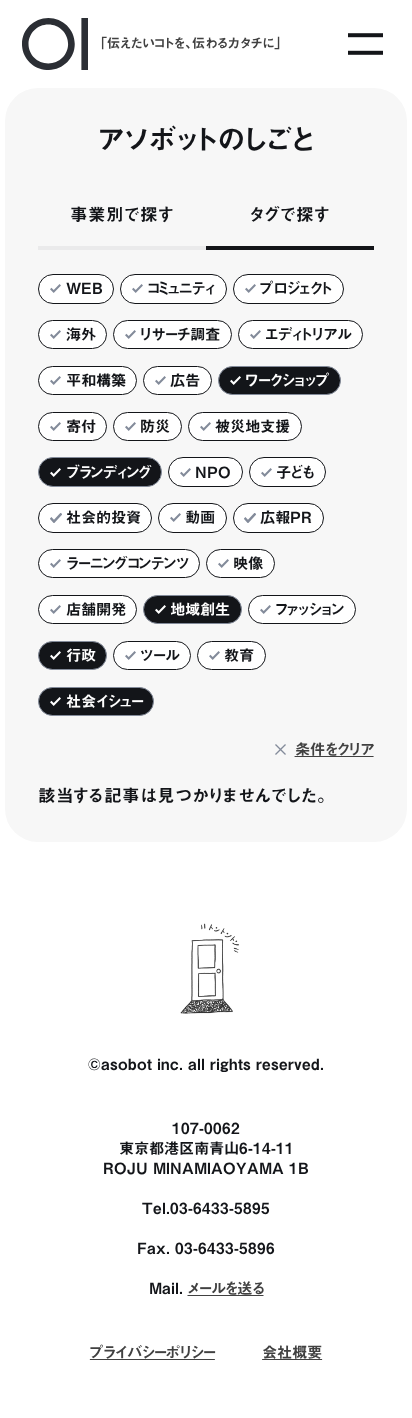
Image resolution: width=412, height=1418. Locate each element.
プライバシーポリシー (152, 1352)
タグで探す (290, 214)
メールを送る (226, 1288)
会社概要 (292, 1352)
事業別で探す (122, 214)
